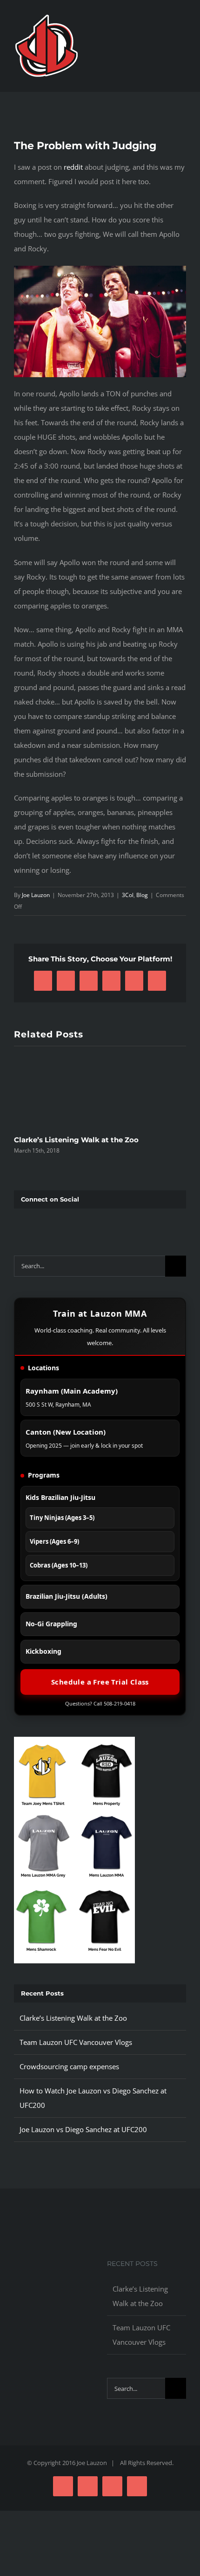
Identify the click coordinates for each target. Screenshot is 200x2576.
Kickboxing (43, 1651)
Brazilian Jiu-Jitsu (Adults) (67, 1596)
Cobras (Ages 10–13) (59, 1565)
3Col (128, 895)
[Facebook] (18, 1223)
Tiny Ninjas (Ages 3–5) (62, 1518)
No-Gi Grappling (51, 1624)
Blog (142, 895)
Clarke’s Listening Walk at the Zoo (76, 1140)
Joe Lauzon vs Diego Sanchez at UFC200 (83, 2129)
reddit (73, 167)
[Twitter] (32, 1223)
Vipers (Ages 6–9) (54, 1541)
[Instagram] (47, 1223)
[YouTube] (61, 1223)
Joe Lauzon (36, 895)
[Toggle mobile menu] (182, 44)
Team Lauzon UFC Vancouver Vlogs (76, 2042)
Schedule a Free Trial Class (100, 1682)
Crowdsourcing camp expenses (69, 2066)
